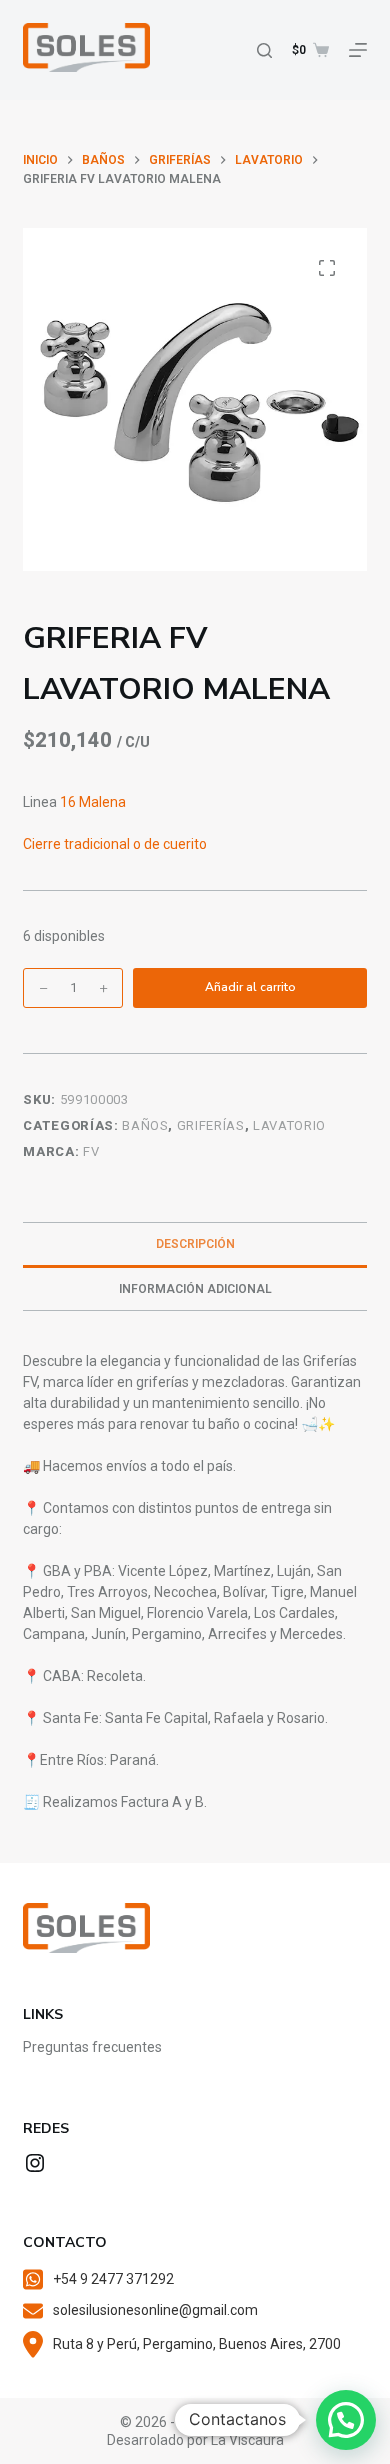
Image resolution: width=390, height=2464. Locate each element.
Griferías (211, 1125)
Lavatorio (289, 1125)
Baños (145, 1125)
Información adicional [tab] (195, 1289)
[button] (346, 2420)
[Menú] (358, 50)
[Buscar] (264, 50)
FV (91, 1151)
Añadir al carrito (250, 987)
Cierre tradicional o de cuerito (115, 844)
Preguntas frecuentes (92, 2047)
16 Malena (93, 802)
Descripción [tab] (195, 1244)
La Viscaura (247, 2440)
